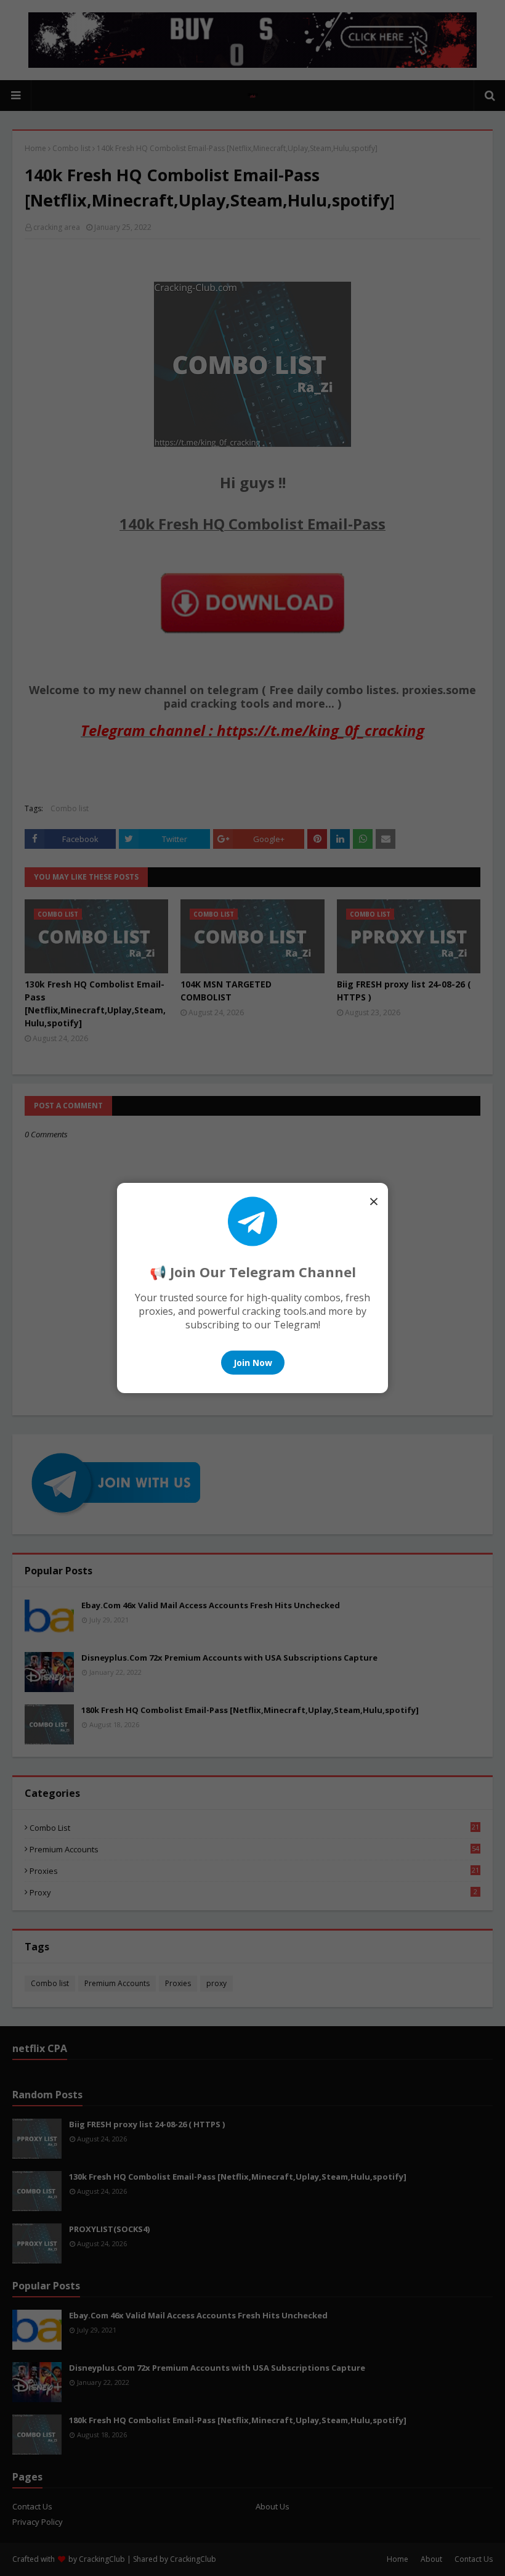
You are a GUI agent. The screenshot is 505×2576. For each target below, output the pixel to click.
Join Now (253, 1363)
